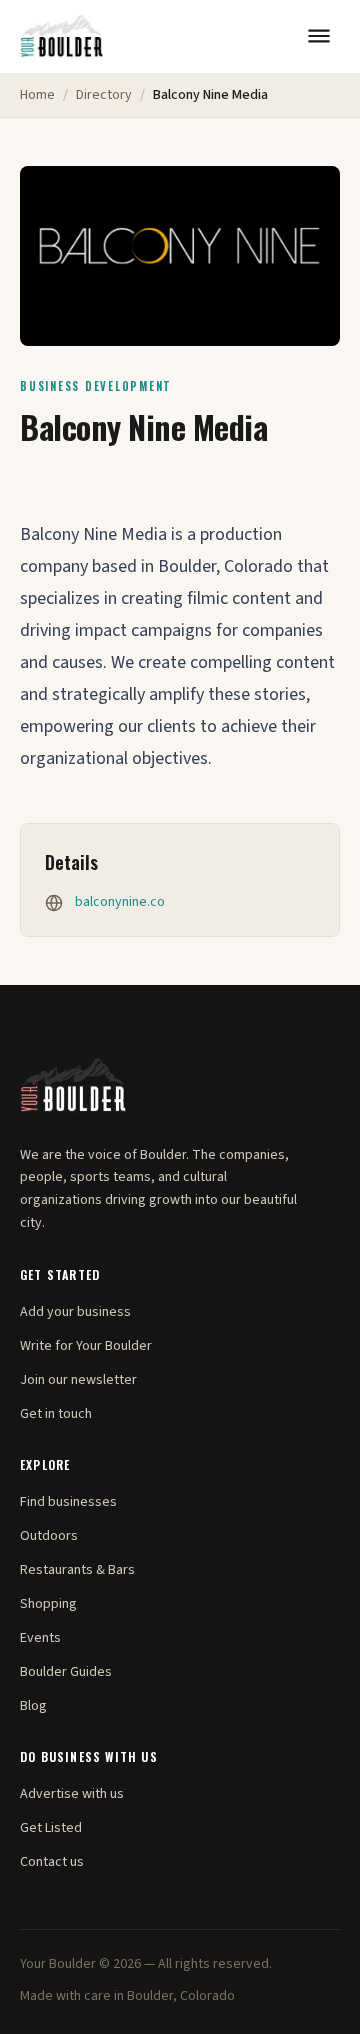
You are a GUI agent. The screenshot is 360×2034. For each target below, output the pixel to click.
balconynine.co (120, 902)
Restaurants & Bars (77, 1570)
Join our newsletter (78, 1380)
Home (37, 95)
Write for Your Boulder (86, 1346)
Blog (33, 1706)
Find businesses (68, 1502)
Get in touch (56, 1414)
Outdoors (49, 1536)
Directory (104, 95)
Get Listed (51, 1828)
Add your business (75, 1312)
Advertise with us (72, 1794)
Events (40, 1638)
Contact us (52, 1862)
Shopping (48, 1604)
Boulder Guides (66, 1672)
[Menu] (319, 36)
